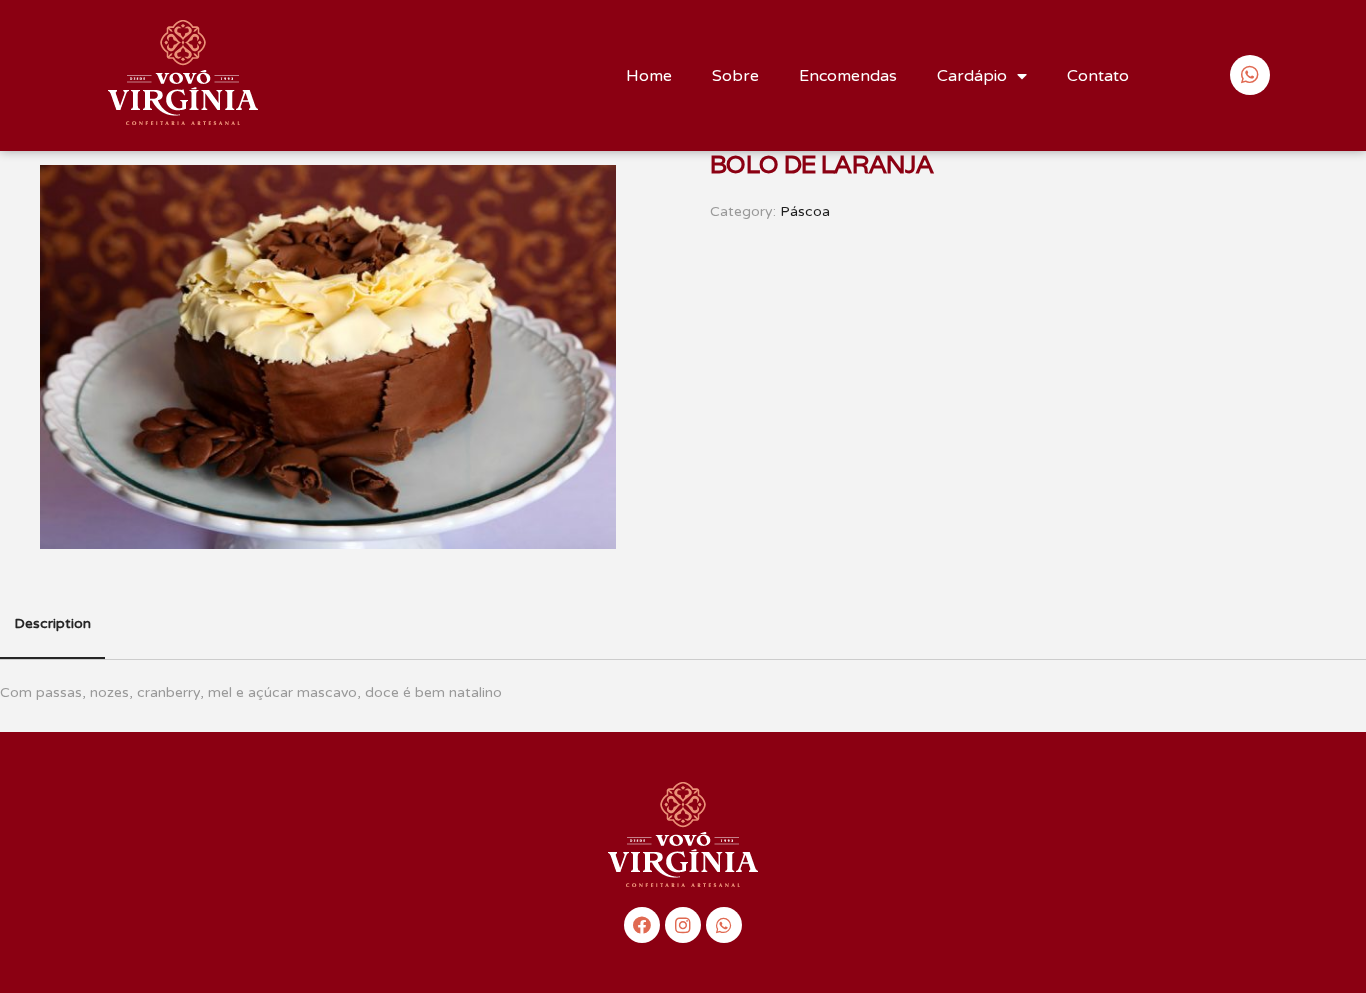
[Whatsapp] (724, 925)
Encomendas (848, 76)
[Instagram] (683, 925)
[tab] (52, 625)
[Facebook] (642, 925)
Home (649, 76)
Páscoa (805, 211)
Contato (1098, 76)
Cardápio (972, 76)
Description (52, 623)
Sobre (735, 76)
